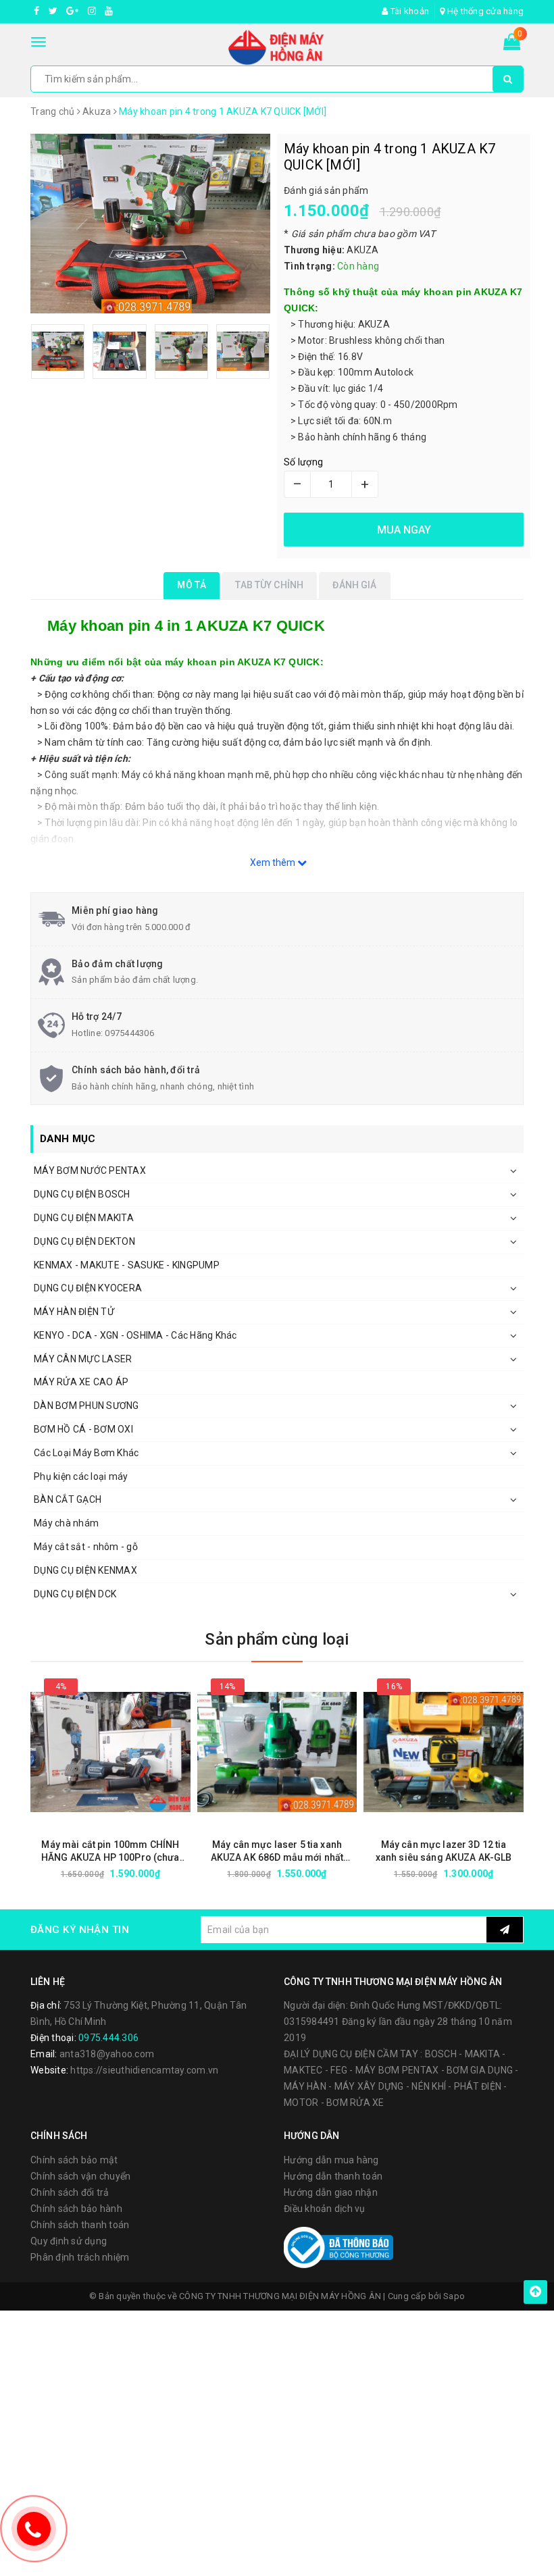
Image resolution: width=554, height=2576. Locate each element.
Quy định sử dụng (69, 2241)
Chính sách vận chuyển (80, 2176)
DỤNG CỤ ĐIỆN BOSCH (82, 1194)
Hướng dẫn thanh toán (333, 2176)
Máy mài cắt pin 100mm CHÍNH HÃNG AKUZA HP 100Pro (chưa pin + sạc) (110, 1852)
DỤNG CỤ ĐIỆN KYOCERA (88, 1288)
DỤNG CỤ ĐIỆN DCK (75, 1594)
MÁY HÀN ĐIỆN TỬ (74, 1312)
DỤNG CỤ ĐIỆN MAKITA (84, 1218)
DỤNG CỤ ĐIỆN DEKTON (84, 1241)
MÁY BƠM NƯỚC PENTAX (90, 1170)
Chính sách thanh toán (80, 2225)
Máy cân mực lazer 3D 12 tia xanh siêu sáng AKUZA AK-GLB (444, 1851)
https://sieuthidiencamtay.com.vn (144, 2070)
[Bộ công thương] (338, 2247)
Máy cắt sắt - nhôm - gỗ (86, 1547)
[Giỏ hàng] (512, 45)
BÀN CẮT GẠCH (68, 1499)
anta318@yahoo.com (107, 2054)
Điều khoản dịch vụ (325, 2209)
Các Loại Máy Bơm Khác (86, 1453)
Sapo (454, 2296)
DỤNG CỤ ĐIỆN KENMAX (85, 1570)
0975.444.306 (108, 2038)
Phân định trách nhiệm (80, 2257)
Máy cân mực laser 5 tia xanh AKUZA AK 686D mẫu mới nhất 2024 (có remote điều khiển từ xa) (277, 1852)
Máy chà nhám (66, 1523)
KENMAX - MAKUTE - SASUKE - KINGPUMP (127, 1265)
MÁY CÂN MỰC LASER (83, 1359)
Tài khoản (409, 11)
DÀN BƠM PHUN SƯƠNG (86, 1406)
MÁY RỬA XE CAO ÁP (81, 1382)
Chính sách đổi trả (70, 2192)
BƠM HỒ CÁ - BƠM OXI (83, 1429)
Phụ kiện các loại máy (81, 1476)
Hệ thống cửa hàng (484, 11)
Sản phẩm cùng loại (277, 1639)
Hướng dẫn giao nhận (331, 2192)
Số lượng (303, 462)
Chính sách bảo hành (76, 2209)
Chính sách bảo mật (74, 2160)
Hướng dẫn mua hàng (331, 2160)
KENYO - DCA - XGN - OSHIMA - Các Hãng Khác (135, 1335)
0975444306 (129, 1033)
